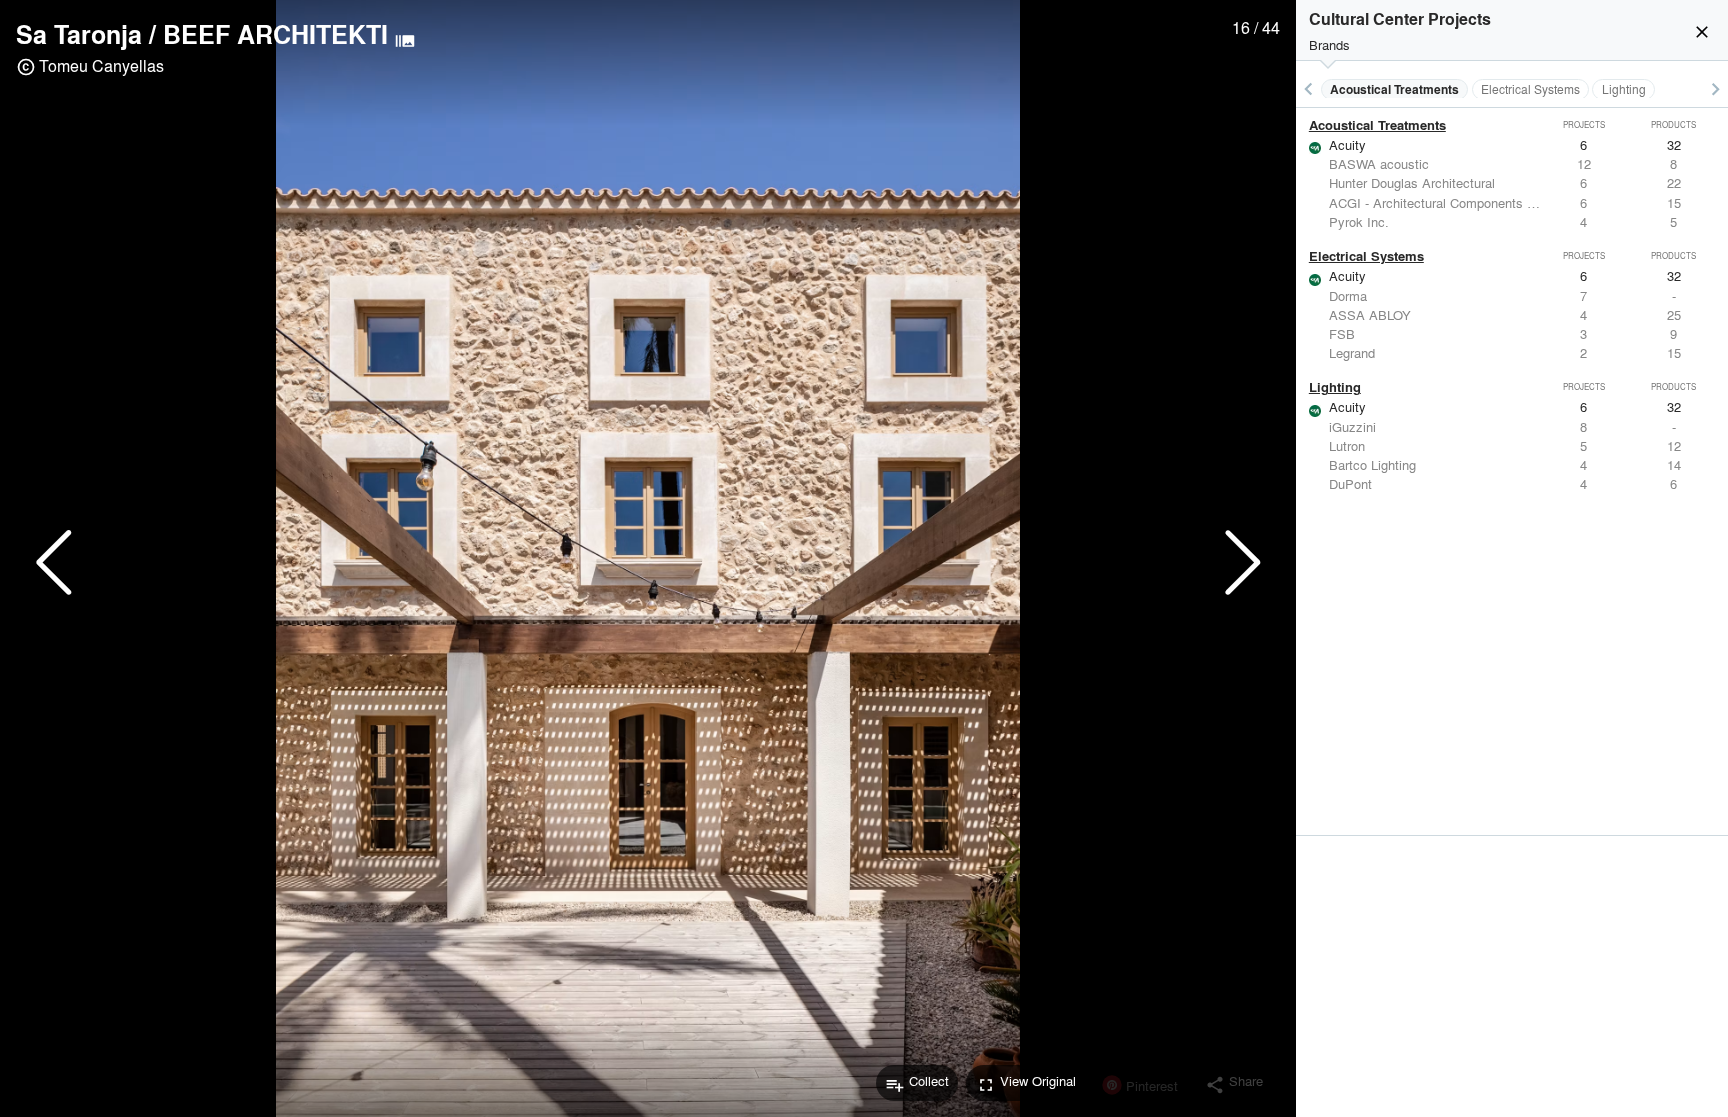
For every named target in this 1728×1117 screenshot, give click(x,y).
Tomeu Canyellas (101, 65)
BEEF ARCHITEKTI (275, 34)
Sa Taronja (79, 34)
